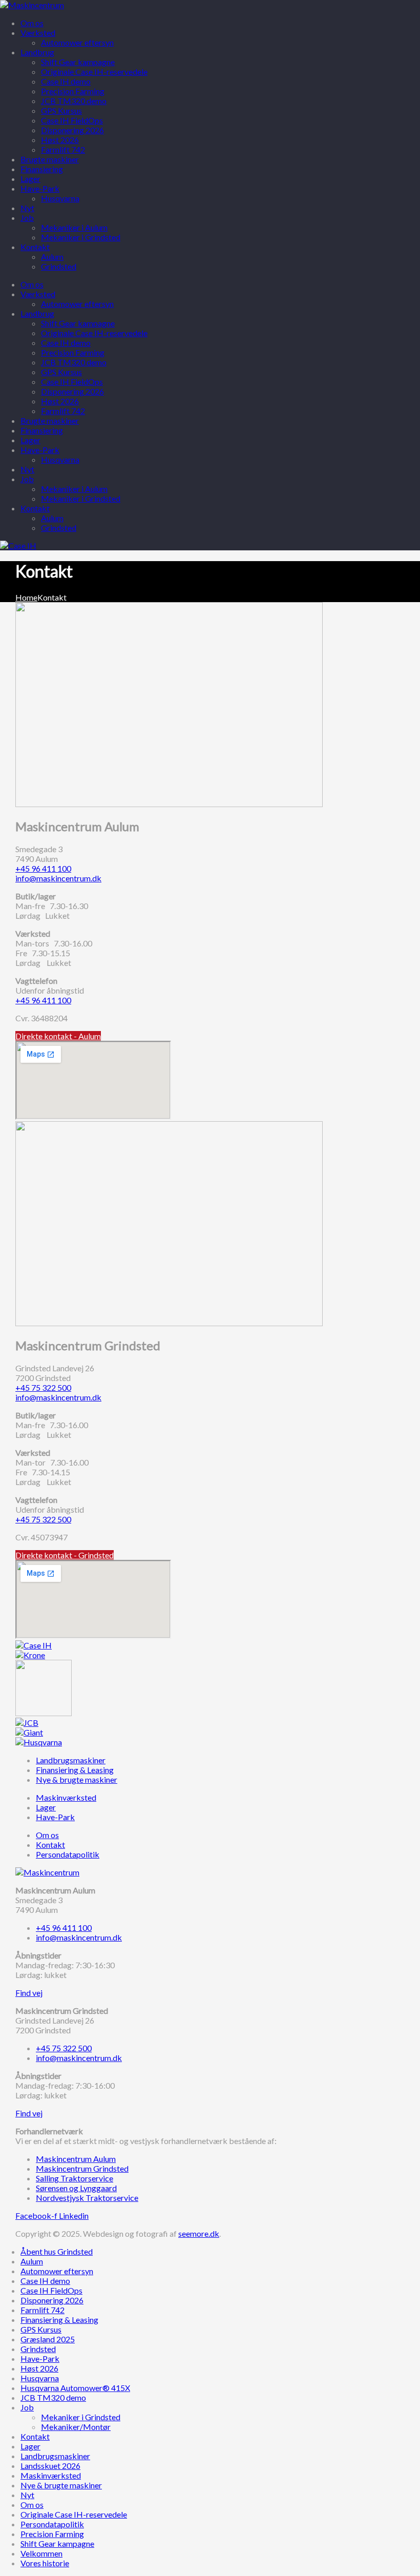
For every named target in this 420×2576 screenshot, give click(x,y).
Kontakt (35, 508)
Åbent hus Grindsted (57, 2251)
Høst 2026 (60, 401)
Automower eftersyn (77, 304)
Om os (32, 284)
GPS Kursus (61, 372)
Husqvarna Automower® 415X (75, 2388)
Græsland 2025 (48, 2339)
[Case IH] (34, 1645)
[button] (58, 1036)
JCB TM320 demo (74, 362)
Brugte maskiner (50, 420)
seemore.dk (199, 2233)
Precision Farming (73, 352)
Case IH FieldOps (72, 382)
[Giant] (29, 1732)
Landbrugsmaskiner (55, 2456)
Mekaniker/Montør (76, 2427)
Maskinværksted (51, 2475)
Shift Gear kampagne (78, 323)
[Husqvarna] (39, 1742)
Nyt (27, 469)
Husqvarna (60, 459)
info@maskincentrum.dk (58, 878)
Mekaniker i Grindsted (81, 498)
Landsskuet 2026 (50, 2466)
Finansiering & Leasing (59, 2320)
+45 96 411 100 (43, 868)
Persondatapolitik (52, 2524)
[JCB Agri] (27, 1723)
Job (27, 479)
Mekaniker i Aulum (74, 489)
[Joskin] (44, 1713)
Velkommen (41, 2553)
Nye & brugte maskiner (61, 2485)
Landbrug (37, 313)
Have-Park (40, 450)
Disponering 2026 (72, 391)
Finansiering (42, 430)
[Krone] (30, 1655)
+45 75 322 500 (43, 1387)
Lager (30, 440)
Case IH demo (66, 343)
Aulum (52, 518)
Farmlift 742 (63, 411)
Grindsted (59, 528)
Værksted (38, 294)
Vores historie (45, 2563)
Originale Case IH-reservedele (94, 333)
